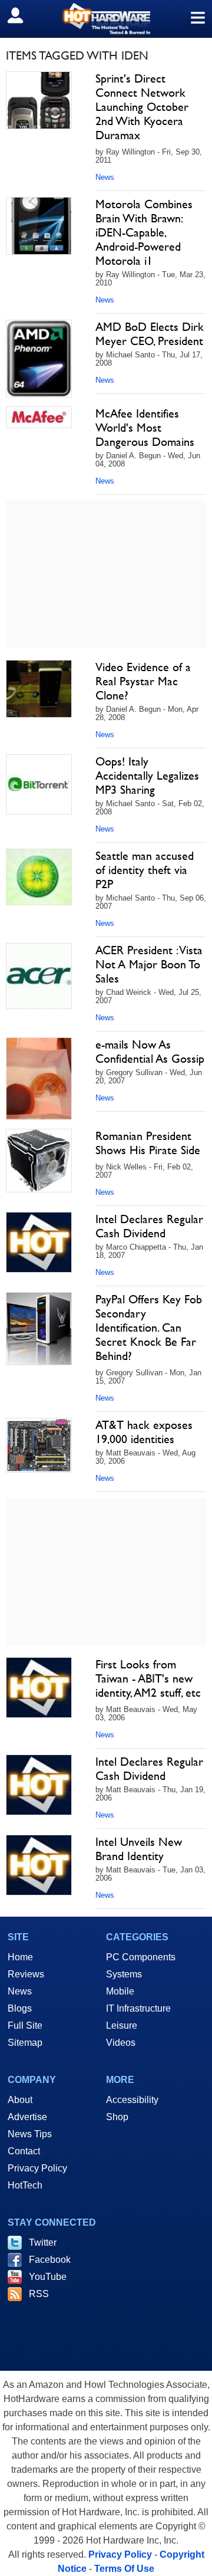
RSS (39, 2294)
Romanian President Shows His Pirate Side (148, 1143)
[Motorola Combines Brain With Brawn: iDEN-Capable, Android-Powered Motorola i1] (39, 226)
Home (20, 1957)
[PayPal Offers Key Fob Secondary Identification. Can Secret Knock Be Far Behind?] (39, 1329)
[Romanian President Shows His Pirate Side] (39, 1161)
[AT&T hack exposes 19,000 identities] (39, 1445)
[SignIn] (23, 15)
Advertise (27, 2117)
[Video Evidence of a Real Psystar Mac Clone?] (39, 689)
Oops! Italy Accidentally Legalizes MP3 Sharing (147, 776)
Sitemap (25, 2043)
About (20, 2100)
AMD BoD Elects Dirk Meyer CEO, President (150, 334)
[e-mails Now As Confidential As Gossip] (39, 1079)
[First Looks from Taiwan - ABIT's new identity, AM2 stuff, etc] (39, 1688)
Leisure (122, 2025)
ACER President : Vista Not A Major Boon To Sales (149, 964)
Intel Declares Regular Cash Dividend (149, 1226)
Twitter (43, 2242)
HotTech (25, 2185)
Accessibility (132, 2100)
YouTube (48, 2277)
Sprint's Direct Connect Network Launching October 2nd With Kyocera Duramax (142, 107)
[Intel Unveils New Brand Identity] (39, 1865)
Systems (124, 1974)
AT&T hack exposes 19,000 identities (144, 1432)
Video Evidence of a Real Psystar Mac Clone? (143, 681)
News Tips (30, 2134)
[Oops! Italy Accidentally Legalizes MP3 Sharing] (39, 784)
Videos (121, 2043)
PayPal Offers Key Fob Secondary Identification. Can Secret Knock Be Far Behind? (149, 1328)
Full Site (25, 2025)
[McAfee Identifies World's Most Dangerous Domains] (39, 417)
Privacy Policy (37, 2168)
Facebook (50, 2260)
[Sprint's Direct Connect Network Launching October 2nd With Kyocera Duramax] (39, 100)
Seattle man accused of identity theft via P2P (145, 870)
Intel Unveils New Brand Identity (139, 1849)
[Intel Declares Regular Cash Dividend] (39, 1242)
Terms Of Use (124, 2569)
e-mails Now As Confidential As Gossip (150, 1052)
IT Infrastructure (138, 2008)
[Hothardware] (106, 19)
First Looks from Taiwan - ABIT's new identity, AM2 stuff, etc (148, 1678)
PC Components (141, 1957)
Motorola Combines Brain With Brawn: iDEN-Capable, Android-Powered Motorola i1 (144, 232)
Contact (24, 2151)
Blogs (20, 2008)
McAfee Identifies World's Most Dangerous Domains (145, 428)
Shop (117, 2117)
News (105, 177)
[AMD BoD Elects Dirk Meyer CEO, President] (39, 359)
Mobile (120, 1991)
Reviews (26, 1974)
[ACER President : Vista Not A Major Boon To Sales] (39, 976)
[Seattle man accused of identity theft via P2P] (39, 877)
